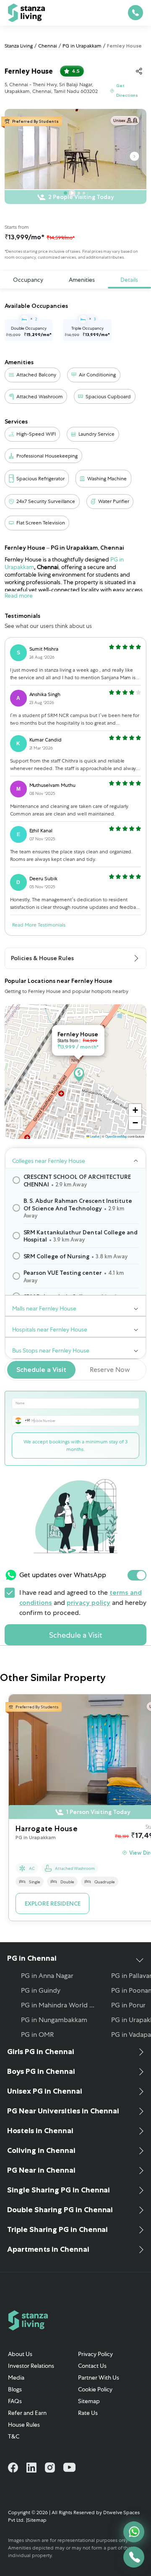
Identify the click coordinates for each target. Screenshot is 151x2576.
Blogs (15, 2389)
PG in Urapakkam (82, 46)
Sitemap (89, 2401)
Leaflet (94, 1136)
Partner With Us (99, 2377)
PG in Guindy (41, 1990)
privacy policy (89, 1603)
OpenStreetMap (116, 1136)
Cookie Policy (95, 2389)
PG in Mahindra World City (60, 2005)
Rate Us (88, 2413)
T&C (14, 2436)
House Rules (24, 2425)
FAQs (15, 2401)
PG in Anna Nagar (47, 1976)
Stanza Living (19, 46)
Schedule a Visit (41, 1370)
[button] (135, 1110)
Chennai (48, 46)
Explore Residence (53, 1904)
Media (16, 2377)
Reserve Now (110, 1370)
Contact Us (92, 2366)
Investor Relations (31, 2366)
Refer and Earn (27, 2413)
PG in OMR (37, 2035)
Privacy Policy (95, 2354)
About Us (20, 2354)
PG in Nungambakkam (54, 2020)
